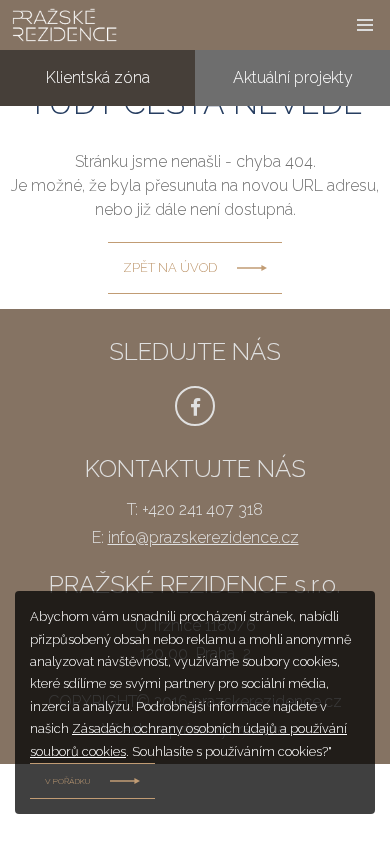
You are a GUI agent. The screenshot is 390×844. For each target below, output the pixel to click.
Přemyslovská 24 (293, 113)
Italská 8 (293, 337)
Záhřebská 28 (293, 225)
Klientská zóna (98, 77)
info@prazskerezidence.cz (203, 537)
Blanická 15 (292, 169)
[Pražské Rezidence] (166, 25)
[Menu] (365, 25)
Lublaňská (292, 281)
